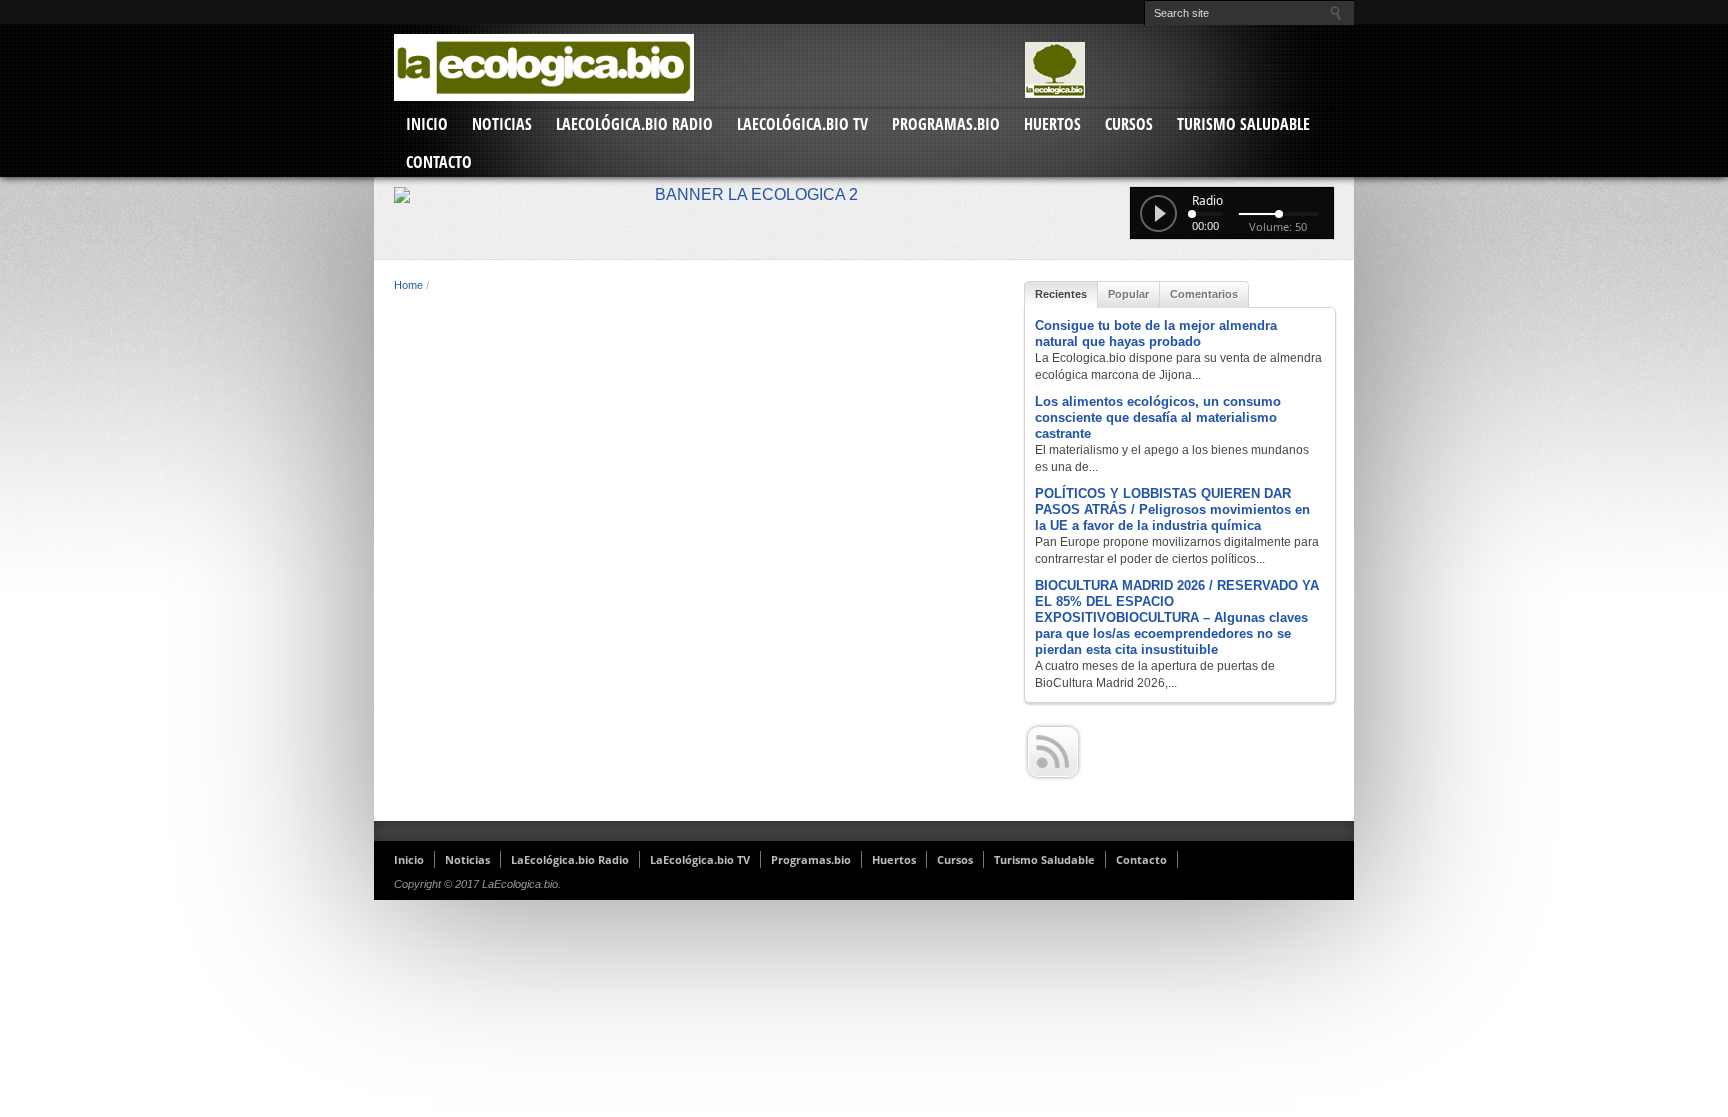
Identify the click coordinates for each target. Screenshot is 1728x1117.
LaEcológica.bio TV (802, 124)
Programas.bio (946, 124)
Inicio (427, 124)
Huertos (1052, 124)
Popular (1128, 294)
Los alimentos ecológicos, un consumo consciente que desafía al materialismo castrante (1158, 417)
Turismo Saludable (1243, 124)
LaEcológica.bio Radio (634, 124)
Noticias (502, 124)
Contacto (439, 162)
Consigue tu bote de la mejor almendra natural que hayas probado (1156, 333)
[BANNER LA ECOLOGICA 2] (864, 195)
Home (408, 285)
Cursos (1129, 124)
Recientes (1061, 294)
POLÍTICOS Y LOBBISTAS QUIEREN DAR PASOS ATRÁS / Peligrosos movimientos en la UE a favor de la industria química (1172, 509)
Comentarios (1204, 294)
